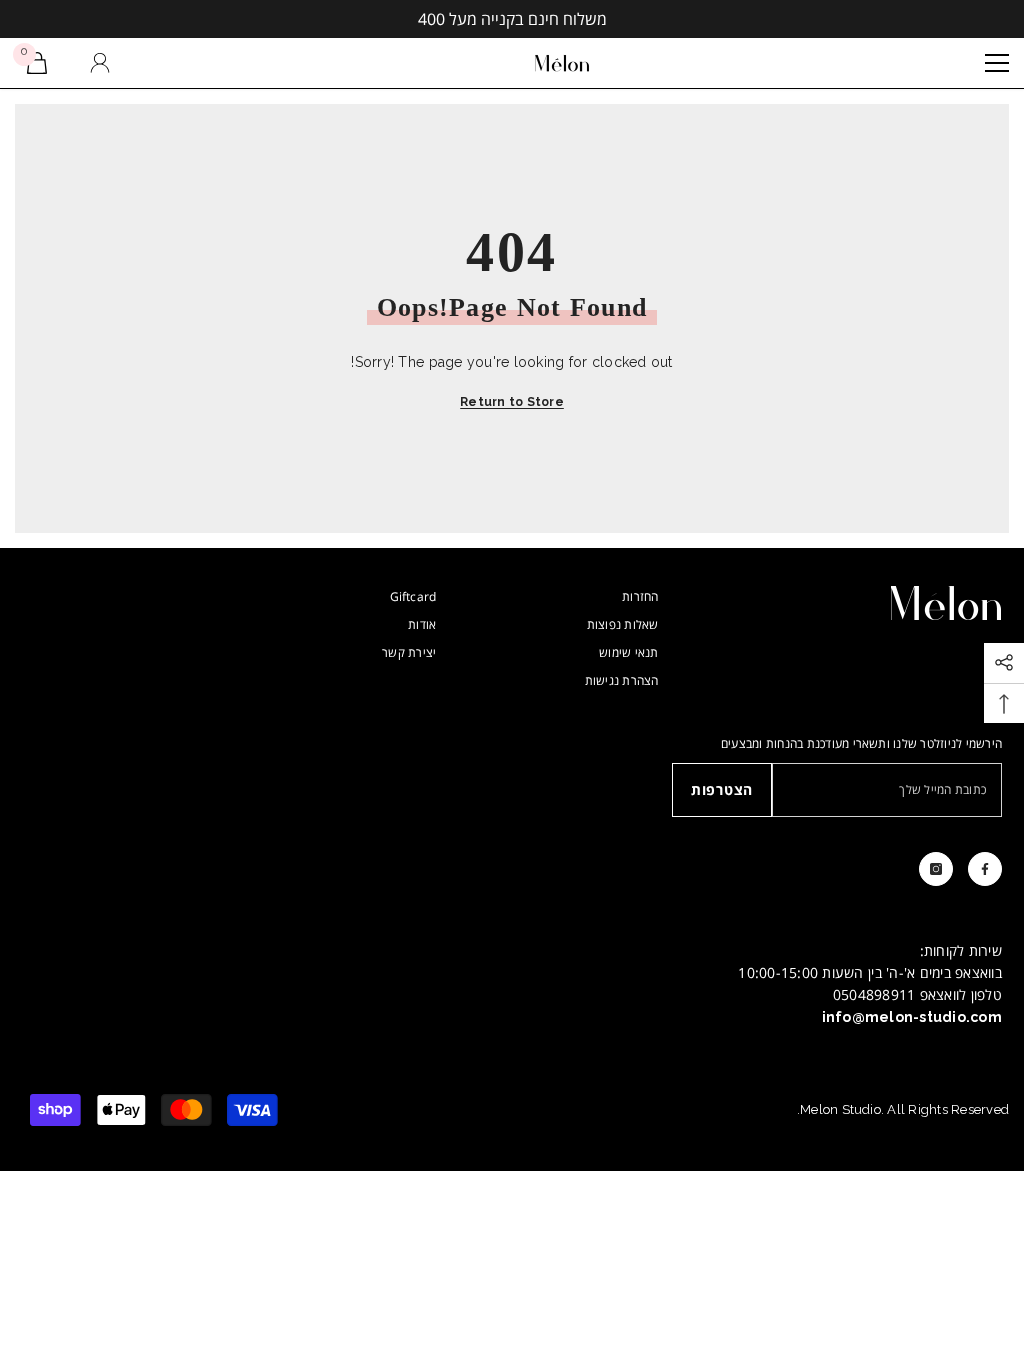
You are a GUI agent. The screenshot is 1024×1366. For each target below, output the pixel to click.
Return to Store (512, 402)
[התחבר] (100, 63)
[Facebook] (985, 869)
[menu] (997, 63)
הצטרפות (722, 789)
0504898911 (874, 994)
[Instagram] (936, 869)
